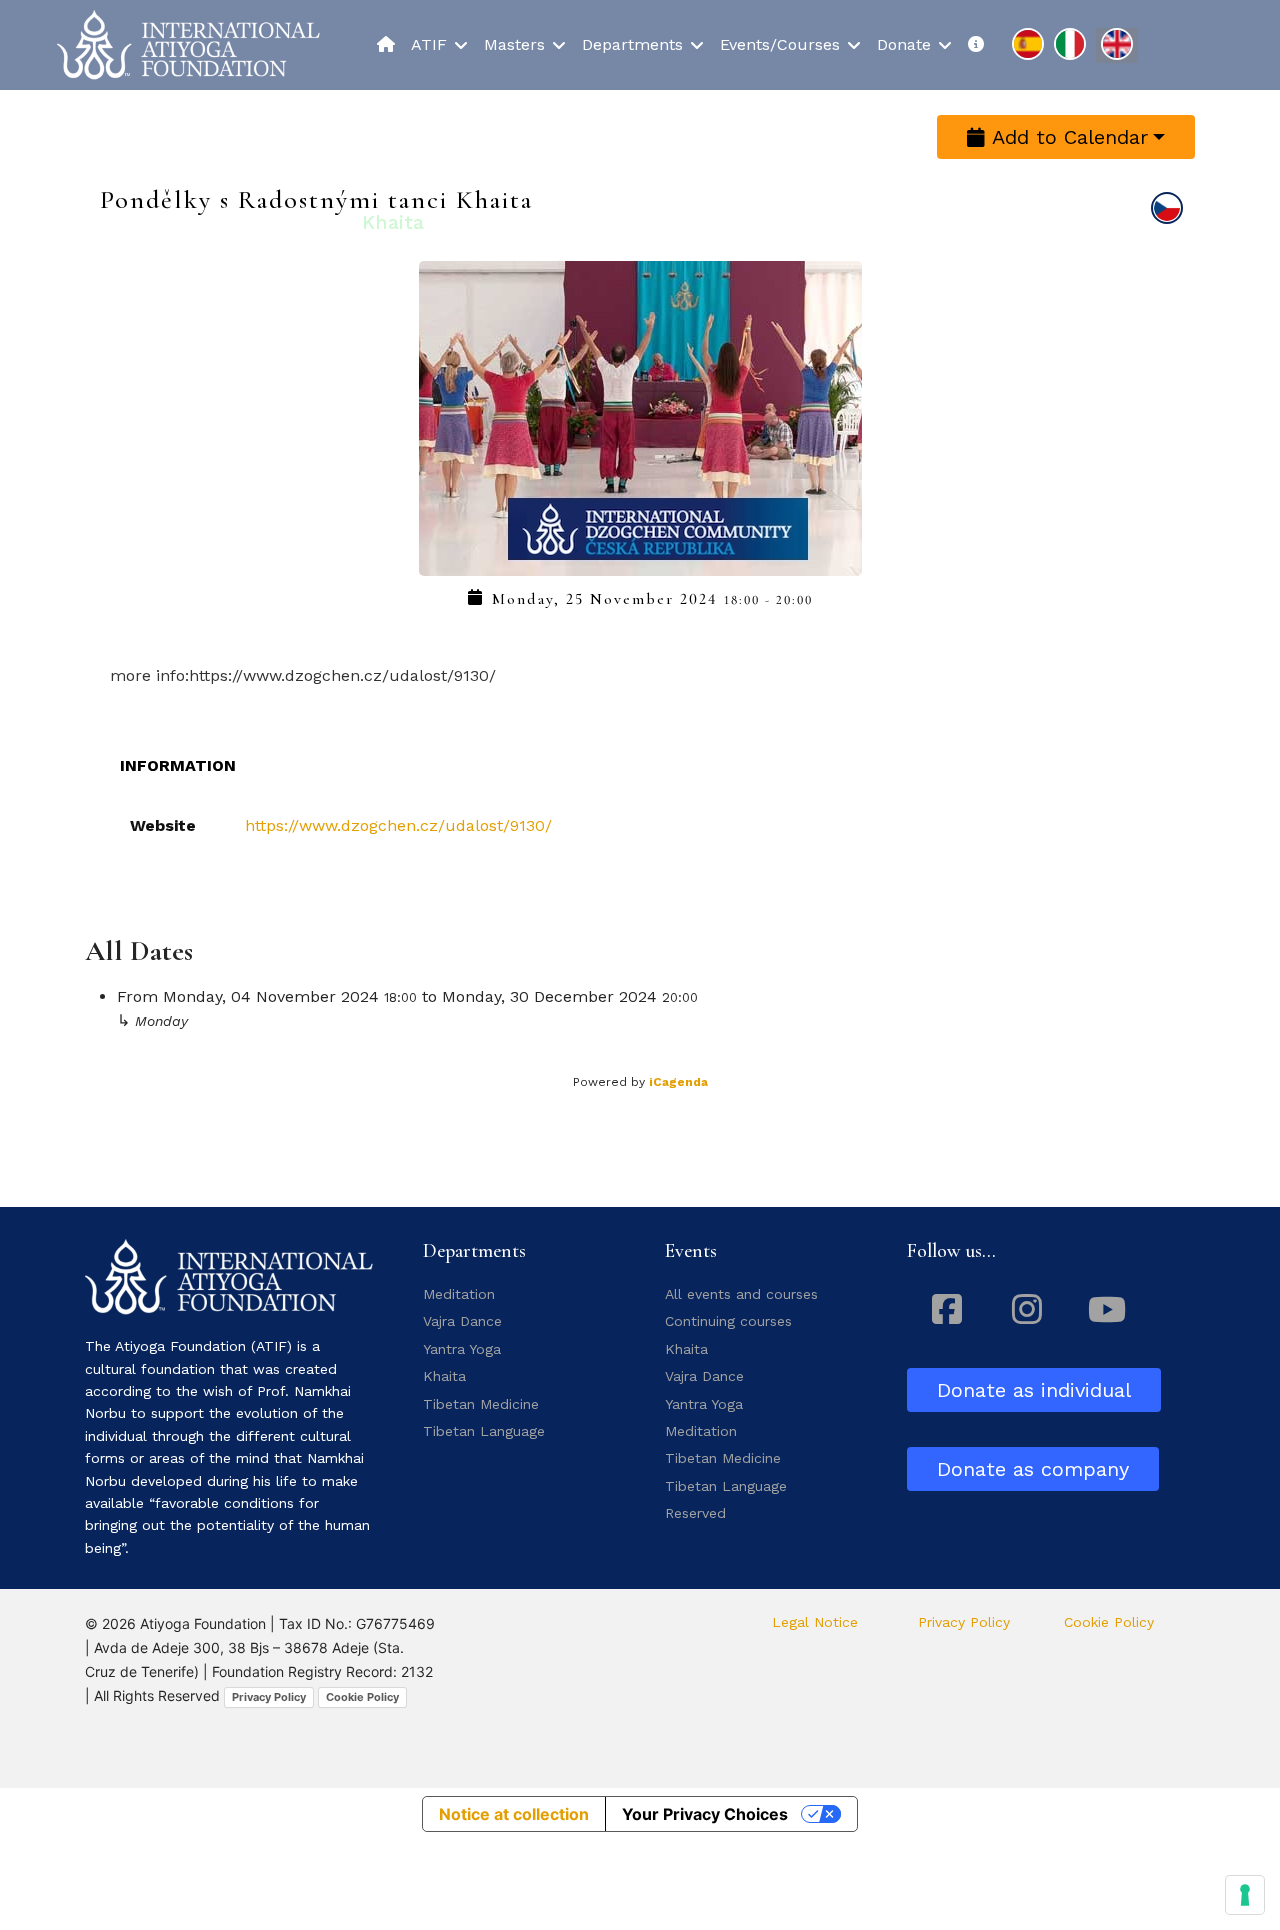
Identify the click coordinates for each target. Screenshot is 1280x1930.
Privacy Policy (269, 1697)
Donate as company (1033, 1469)
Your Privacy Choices (705, 1814)
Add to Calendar (1066, 137)
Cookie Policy (362, 1697)
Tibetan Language (484, 1431)
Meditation (459, 1294)
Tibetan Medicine (481, 1404)
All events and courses (741, 1294)
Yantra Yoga (462, 1349)
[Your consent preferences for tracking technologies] (1245, 1895)
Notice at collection (514, 1814)
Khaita (444, 1376)
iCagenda (678, 1082)
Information (178, 765)
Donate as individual (1034, 1390)
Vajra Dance (462, 1321)
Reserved (695, 1513)
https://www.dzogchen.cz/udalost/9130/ (398, 825)
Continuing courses (728, 1321)
